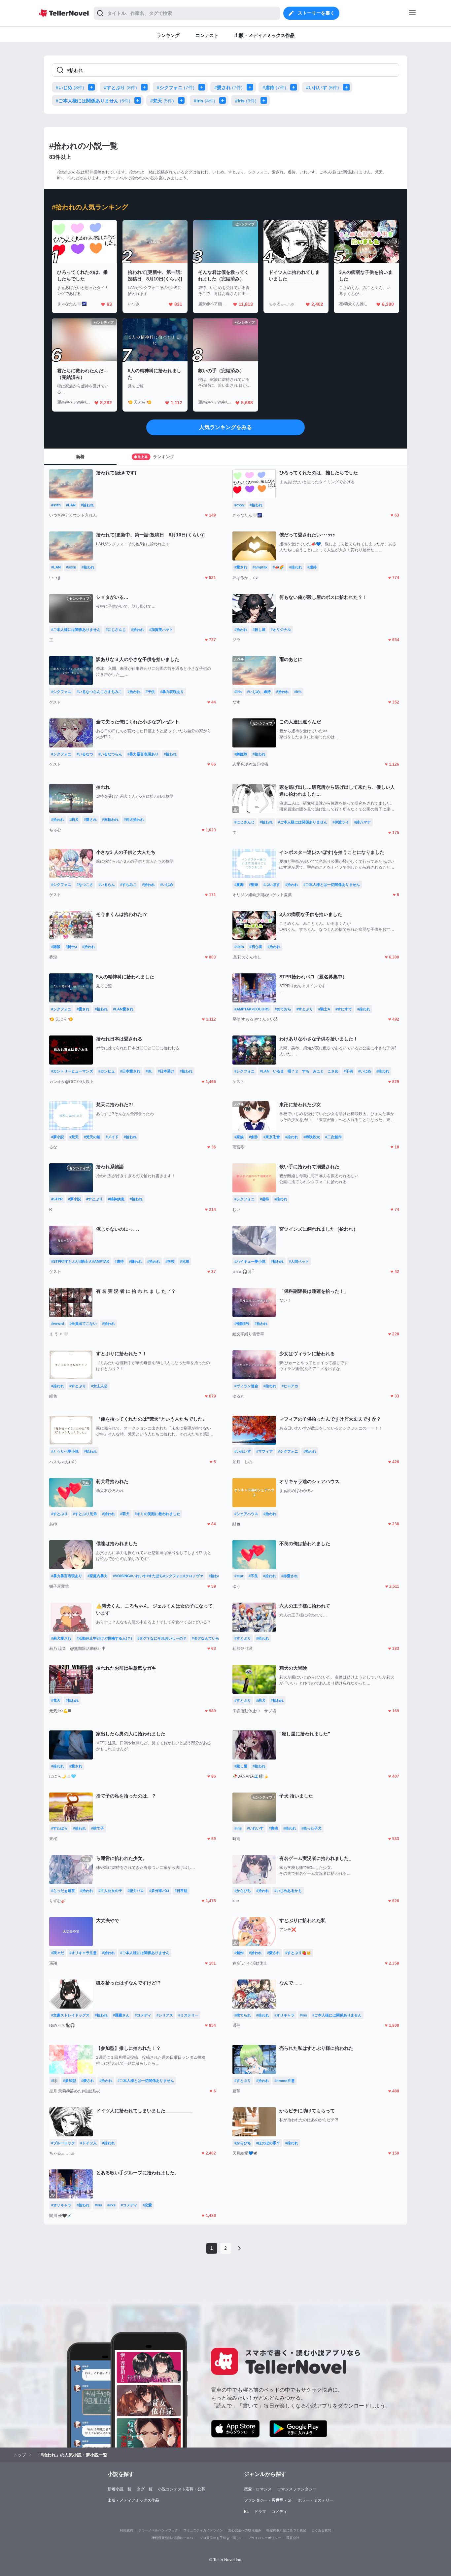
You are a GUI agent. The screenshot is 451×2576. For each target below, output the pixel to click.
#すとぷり (121, 88)
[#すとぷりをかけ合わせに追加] (146, 87)
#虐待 (274, 88)
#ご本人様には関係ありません (93, 101)
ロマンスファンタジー (297, 2489)
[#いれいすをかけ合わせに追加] (348, 87)
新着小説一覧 (120, 2489)
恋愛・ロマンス (258, 2489)
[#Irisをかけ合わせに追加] (265, 100)
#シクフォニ (176, 88)
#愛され (228, 88)
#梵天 (162, 101)
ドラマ (260, 2512)
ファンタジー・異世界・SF (268, 2500)
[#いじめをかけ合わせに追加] (93, 87)
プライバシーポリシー (264, 2538)
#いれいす (323, 88)
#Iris (246, 101)
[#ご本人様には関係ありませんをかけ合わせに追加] (139, 100)
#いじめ (70, 88)
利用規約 (126, 2530)
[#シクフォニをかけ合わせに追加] (203, 87)
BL (246, 2512)
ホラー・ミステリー (316, 2500)
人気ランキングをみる (225, 427)
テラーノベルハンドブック (158, 2530)
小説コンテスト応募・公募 (182, 2489)
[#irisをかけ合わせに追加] (224, 100)
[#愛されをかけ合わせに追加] (251, 87)
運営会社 (293, 2538)
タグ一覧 (145, 2489)
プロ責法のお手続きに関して (221, 2538)
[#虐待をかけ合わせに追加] (295, 87)
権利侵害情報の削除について (173, 2538)
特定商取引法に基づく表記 (286, 2530)
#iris (205, 101)
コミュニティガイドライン (203, 2530)
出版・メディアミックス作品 (133, 2500)
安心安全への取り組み (245, 2530)
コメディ (279, 2512)
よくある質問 (321, 2530)
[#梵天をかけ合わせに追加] (183, 100)
